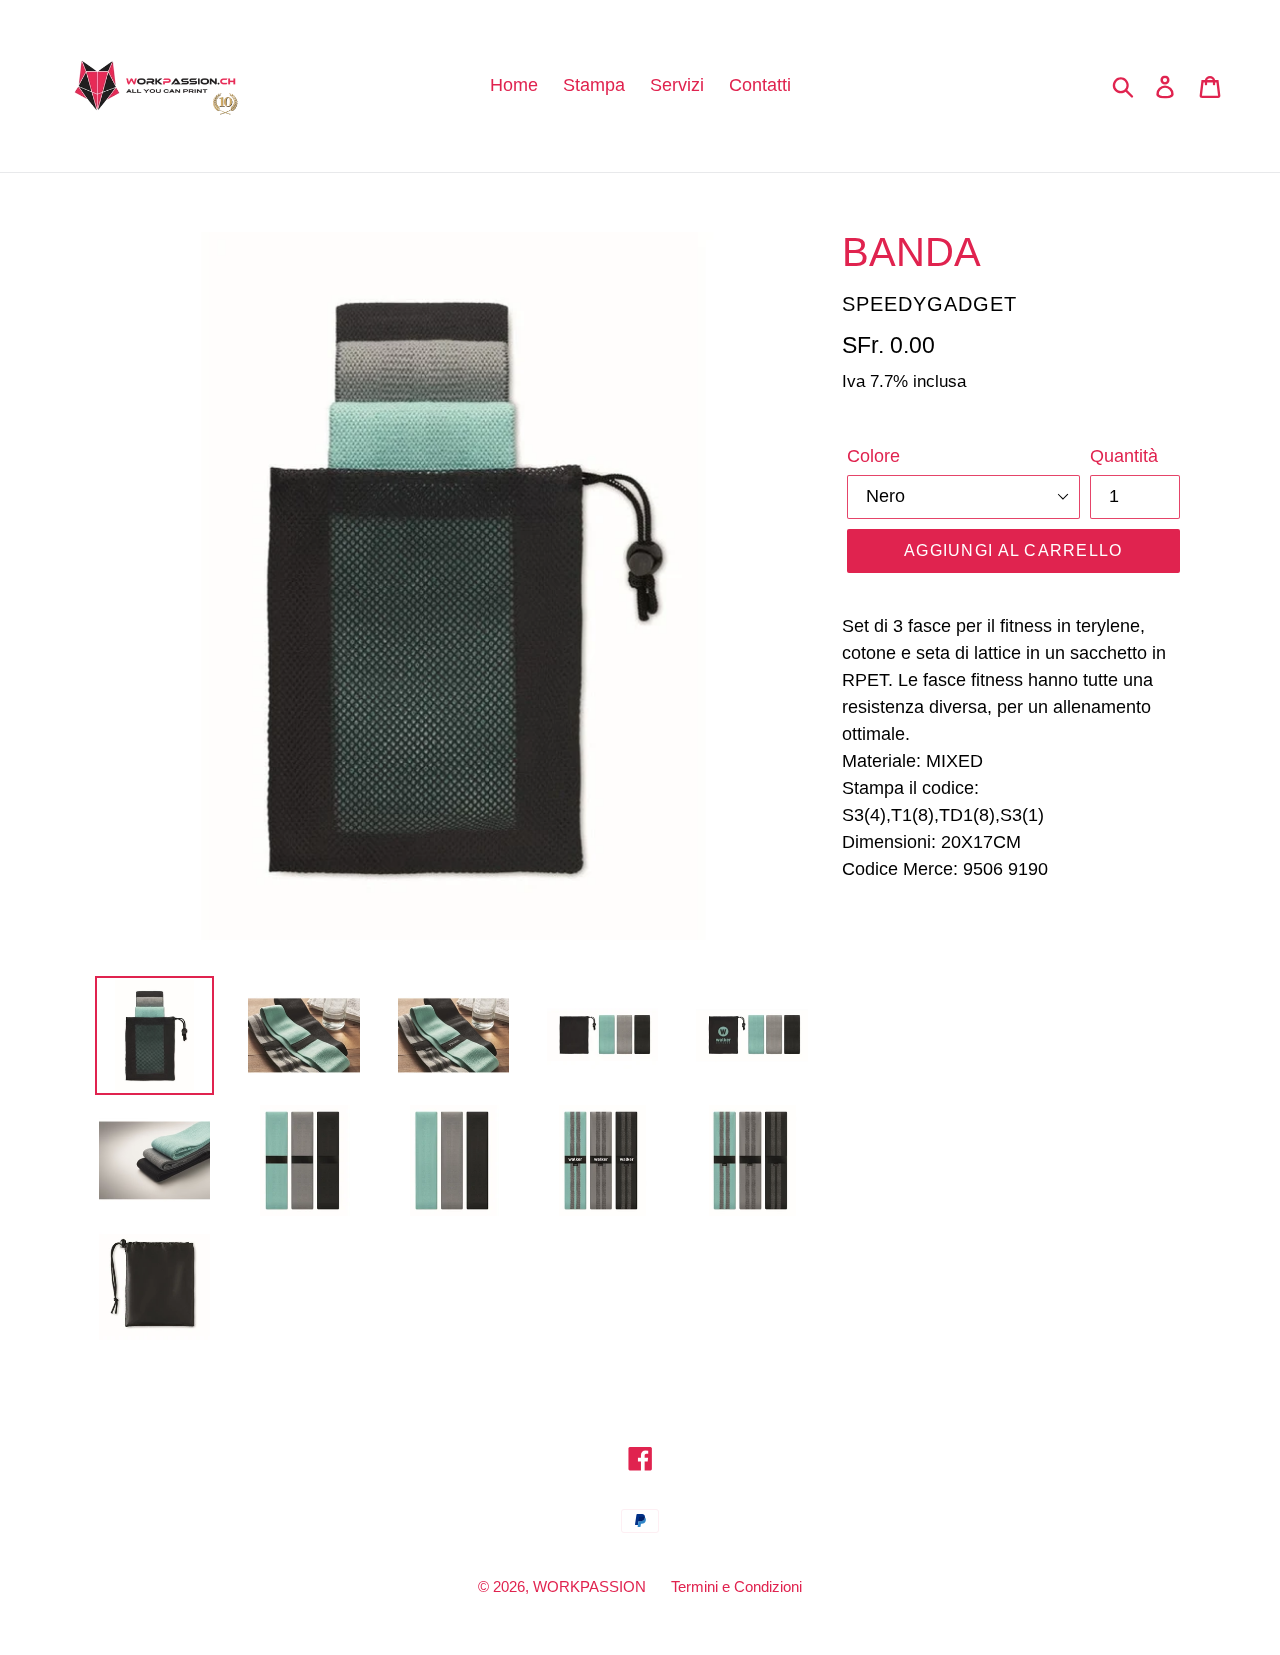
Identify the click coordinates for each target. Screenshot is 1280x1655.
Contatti (760, 85)
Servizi (677, 85)
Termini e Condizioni (736, 1586)
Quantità (1124, 456)
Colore (873, 456)
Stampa (594, 85)
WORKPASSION (589, 1586)
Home (514, 85)
